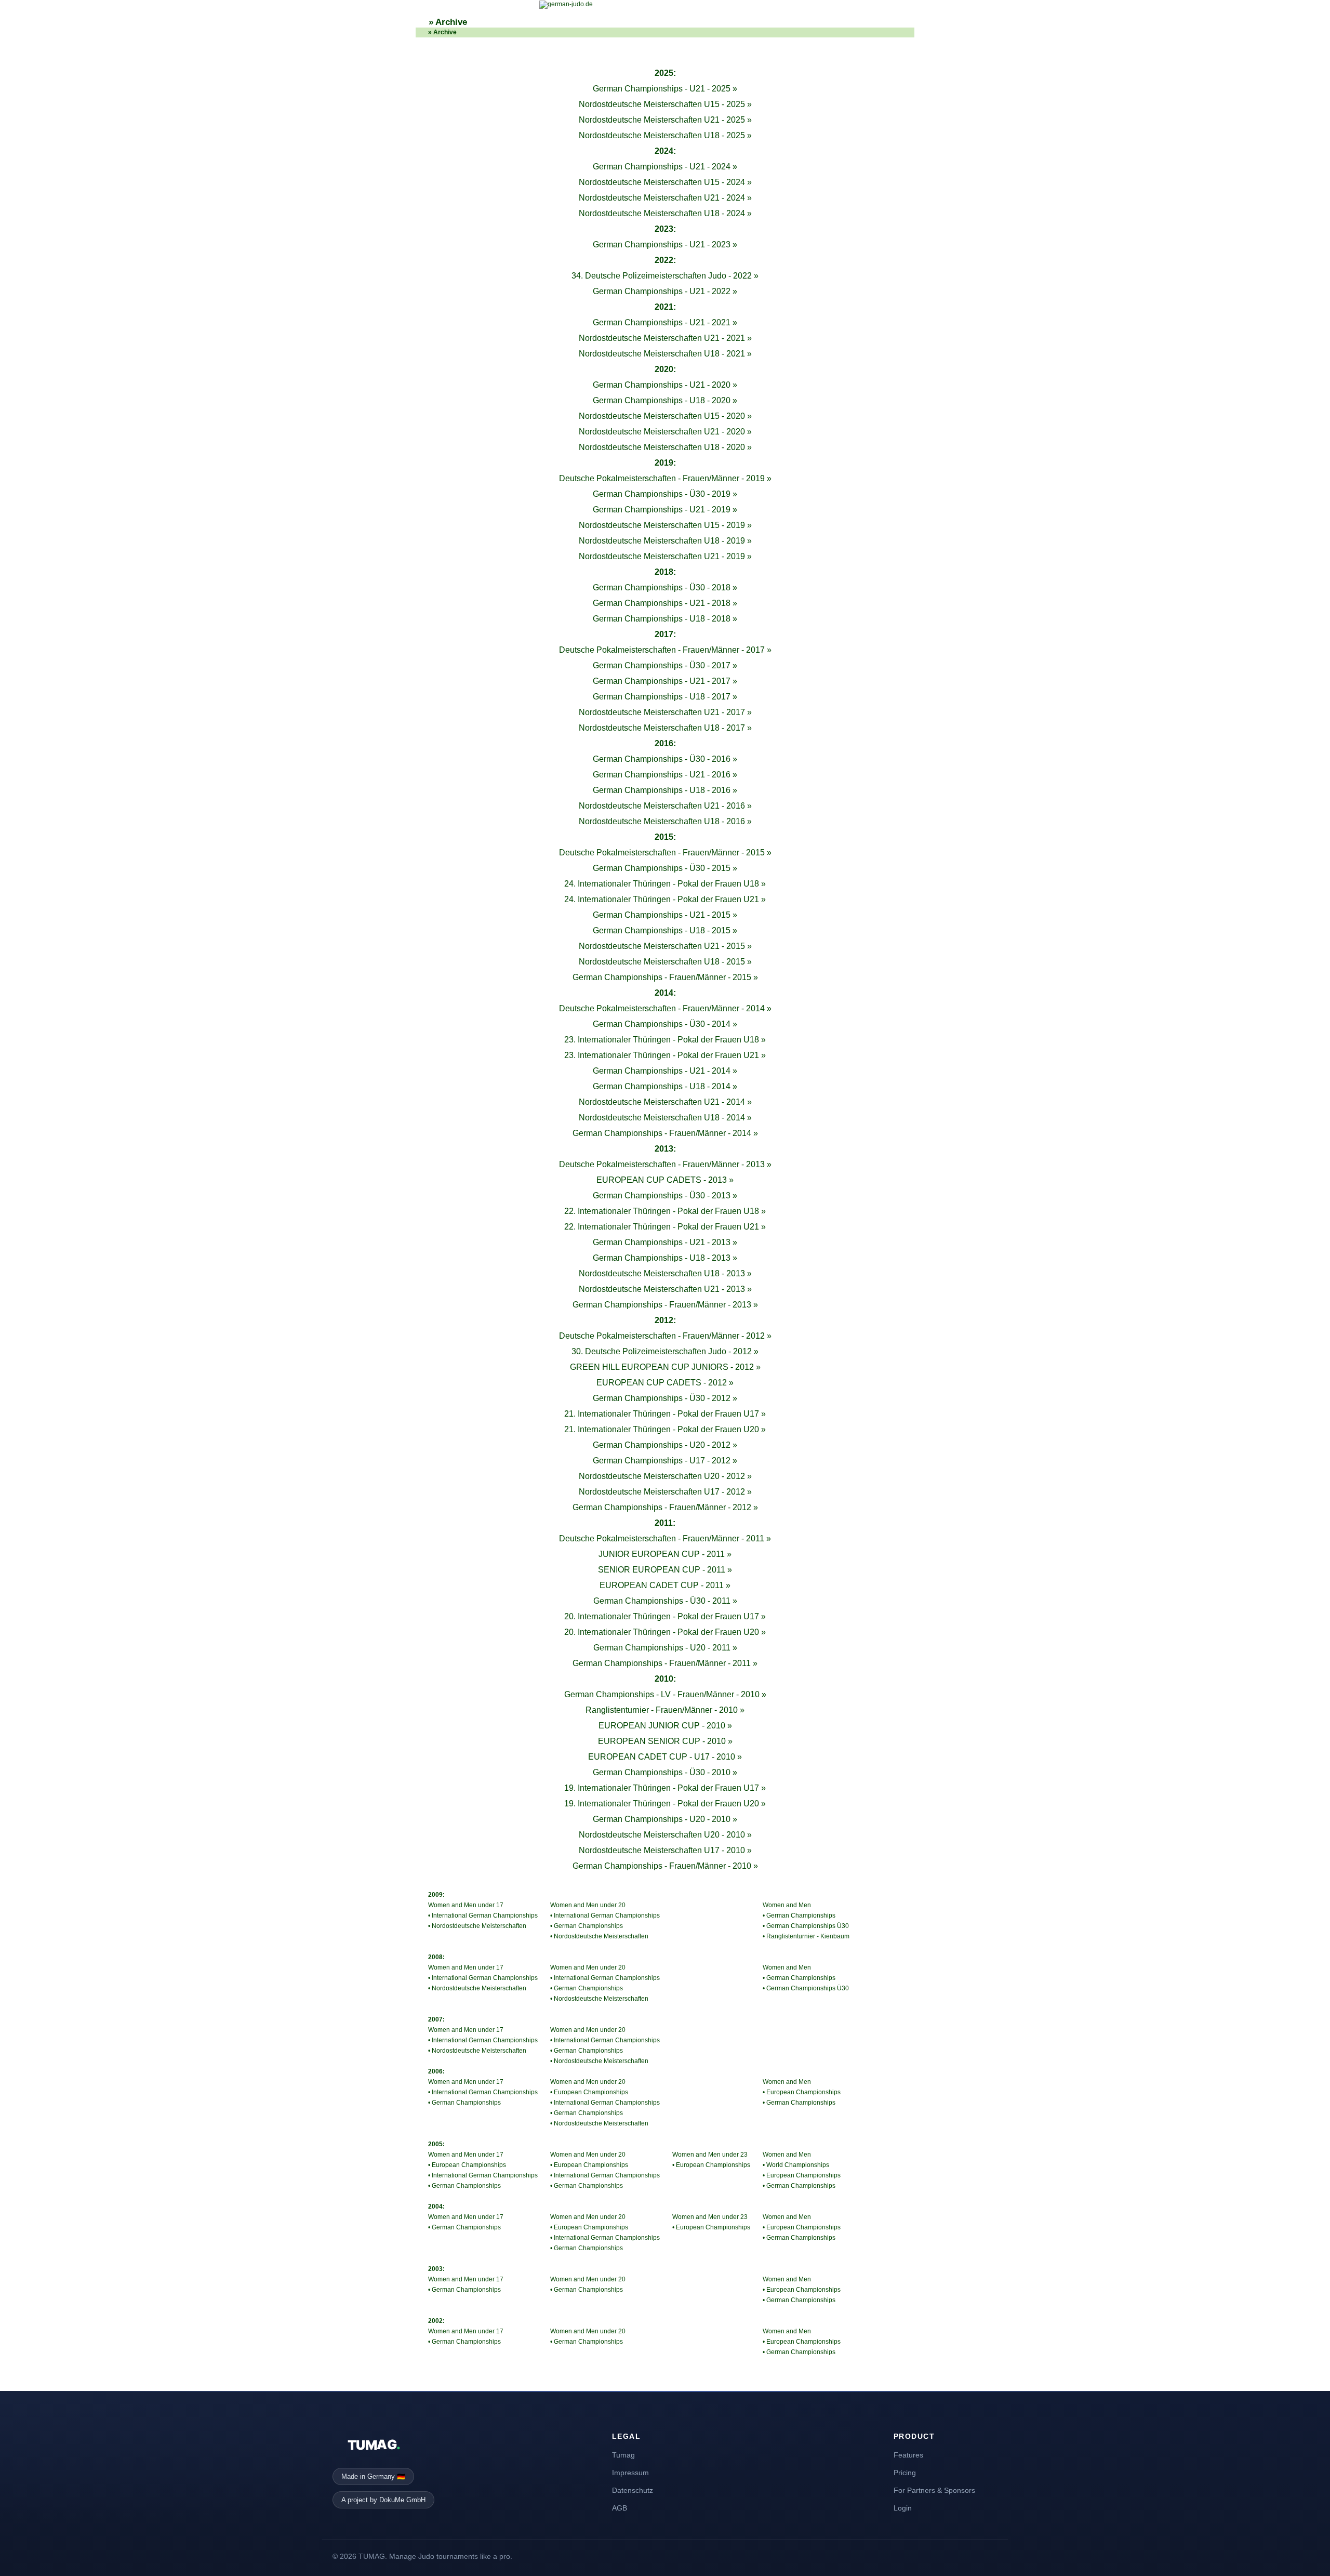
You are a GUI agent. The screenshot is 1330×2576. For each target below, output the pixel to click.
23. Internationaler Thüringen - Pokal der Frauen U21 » (665, 1055)
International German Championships (485, 1916)
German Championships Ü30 (808, 1926)
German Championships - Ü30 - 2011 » (665, 1601)
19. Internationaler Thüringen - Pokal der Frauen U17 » (665, 1788)
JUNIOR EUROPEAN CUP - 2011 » (665, 1554)
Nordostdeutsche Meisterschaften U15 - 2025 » (665, 104)
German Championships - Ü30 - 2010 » (665, 1772)
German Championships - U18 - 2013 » (665, 1258)
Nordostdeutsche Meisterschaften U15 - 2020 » (665, 416)
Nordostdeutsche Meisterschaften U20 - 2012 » (665, 1476)
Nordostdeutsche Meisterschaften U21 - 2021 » (665, 338)
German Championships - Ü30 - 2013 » (665, 1195)
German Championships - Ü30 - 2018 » (665, 587)
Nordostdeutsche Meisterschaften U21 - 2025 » (665, 120)
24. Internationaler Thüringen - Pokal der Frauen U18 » (665, 884)
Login (903, 2508)
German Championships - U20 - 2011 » (665, 1648)
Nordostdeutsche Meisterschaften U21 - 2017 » (665, 712)
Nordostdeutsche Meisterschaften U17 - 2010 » (665, 1850)
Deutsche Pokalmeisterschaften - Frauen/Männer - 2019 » (665, 478)
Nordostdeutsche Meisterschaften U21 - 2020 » (665, 432)
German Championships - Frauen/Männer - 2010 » (665, 1866)
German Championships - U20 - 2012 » (665, 1445)
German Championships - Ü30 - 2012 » (665, 1398)
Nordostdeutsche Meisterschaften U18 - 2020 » (665, 447)
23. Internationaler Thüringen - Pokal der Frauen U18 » (665, 1040)
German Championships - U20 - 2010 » (665, 1819)
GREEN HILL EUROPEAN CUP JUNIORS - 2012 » (665, 1367)
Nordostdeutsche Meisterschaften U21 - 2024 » (665, 198)
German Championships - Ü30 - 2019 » (665, 494)
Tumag (623, 2455)
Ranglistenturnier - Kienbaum (808, 1936)
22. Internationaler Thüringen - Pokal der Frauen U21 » (665, 1227)
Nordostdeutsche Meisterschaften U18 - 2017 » (665, 728)
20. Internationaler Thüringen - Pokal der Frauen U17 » (665, 1616)
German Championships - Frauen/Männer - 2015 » (665, 977)
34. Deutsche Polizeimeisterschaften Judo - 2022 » (665, 276)
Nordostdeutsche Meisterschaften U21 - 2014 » (665, 1102)
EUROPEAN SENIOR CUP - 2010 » (665, 1741)
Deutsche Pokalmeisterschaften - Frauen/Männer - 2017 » (665, 650)
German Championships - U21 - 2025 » (665, 89)
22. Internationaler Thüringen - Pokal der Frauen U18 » (665, 1211)
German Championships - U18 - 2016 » (665, 790)
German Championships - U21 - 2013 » (665, 1242)
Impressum (630, 2473)
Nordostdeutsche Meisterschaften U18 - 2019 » (665, 541)
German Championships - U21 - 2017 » (665, 681)
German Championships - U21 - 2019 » (665, 510)
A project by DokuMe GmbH (383, 2500)
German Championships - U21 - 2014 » (665, 1071)
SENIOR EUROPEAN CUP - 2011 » (665, 1570)
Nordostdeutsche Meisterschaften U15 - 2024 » (665, 182)
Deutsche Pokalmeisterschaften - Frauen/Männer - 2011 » (665, 1538)
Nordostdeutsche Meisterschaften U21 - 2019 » (665, 556)
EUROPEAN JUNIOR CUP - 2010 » (665, 1726)
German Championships (466, 2103)
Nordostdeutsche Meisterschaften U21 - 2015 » (665, 946)
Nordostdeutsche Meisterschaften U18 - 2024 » (665, 213)
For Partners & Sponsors (934, 2490)
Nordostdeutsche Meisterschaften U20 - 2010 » (665, 1835)
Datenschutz (633, 2490)
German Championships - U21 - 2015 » (665, 915)
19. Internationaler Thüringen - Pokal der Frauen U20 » (665, 1804)
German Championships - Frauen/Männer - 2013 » (665, 1305)
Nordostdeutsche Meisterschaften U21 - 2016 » (665, 806)
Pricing (905, 2473)
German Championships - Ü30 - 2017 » (665, 665)
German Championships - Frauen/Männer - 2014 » (665, 1133)
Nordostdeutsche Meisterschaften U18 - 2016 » (665, 821)
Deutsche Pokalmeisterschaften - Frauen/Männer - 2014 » (665, 1008)
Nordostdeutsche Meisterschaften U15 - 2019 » (665, 525)
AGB (620, 2508)
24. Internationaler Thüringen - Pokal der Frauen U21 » (665, 899)
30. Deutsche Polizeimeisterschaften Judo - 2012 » (665, 1351)
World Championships (798, 2165)
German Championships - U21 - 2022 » (665, 291)
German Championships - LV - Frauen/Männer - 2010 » (665, 1694)
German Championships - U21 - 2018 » (665, 603)
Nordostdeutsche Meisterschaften (479, 1926)
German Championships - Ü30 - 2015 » (665, 868)
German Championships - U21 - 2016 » (665, 775)
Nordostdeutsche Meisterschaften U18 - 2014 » (665, 1118)
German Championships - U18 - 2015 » (665, 930)
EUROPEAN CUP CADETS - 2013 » (665, 1180)
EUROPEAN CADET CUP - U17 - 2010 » (665, 1757)
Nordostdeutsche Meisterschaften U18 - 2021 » (665, 354)
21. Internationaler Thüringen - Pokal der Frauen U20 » (665, 1429)
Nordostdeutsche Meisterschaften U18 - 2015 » (665, 962)
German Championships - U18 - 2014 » (665, 1086)
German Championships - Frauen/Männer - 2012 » (665, 1507)
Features (908, 2455)
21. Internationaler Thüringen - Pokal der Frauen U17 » (665, 1414)
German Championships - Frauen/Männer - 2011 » (665, 1663)
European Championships (469, 2165)
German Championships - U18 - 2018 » (665, 619)
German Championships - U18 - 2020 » (665, 400)
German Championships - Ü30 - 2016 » (665, 759)
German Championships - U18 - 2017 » (665, 697)
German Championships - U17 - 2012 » (665, 1461)
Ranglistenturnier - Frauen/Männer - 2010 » (665, 1710)
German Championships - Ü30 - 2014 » (665, 1024)
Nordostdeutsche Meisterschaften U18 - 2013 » (665, 1273)
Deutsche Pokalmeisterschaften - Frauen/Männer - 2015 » (665, 853)
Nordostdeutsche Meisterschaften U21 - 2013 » (665, 1289)
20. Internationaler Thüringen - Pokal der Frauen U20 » (665, 1632)
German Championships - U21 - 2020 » (665, 385)
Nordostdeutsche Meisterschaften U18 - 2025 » (665, 135)
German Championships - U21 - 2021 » (665, 322)
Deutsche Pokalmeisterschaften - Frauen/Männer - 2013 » (665, 1164)
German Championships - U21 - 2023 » (665, 245)
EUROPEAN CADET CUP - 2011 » (665, 1585)
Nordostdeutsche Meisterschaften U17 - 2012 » (665, 1492)
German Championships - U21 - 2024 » (665, 167)
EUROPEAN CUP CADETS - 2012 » (665, 1383)
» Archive (448, 22)
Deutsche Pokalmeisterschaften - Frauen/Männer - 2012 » (665, 1336)
